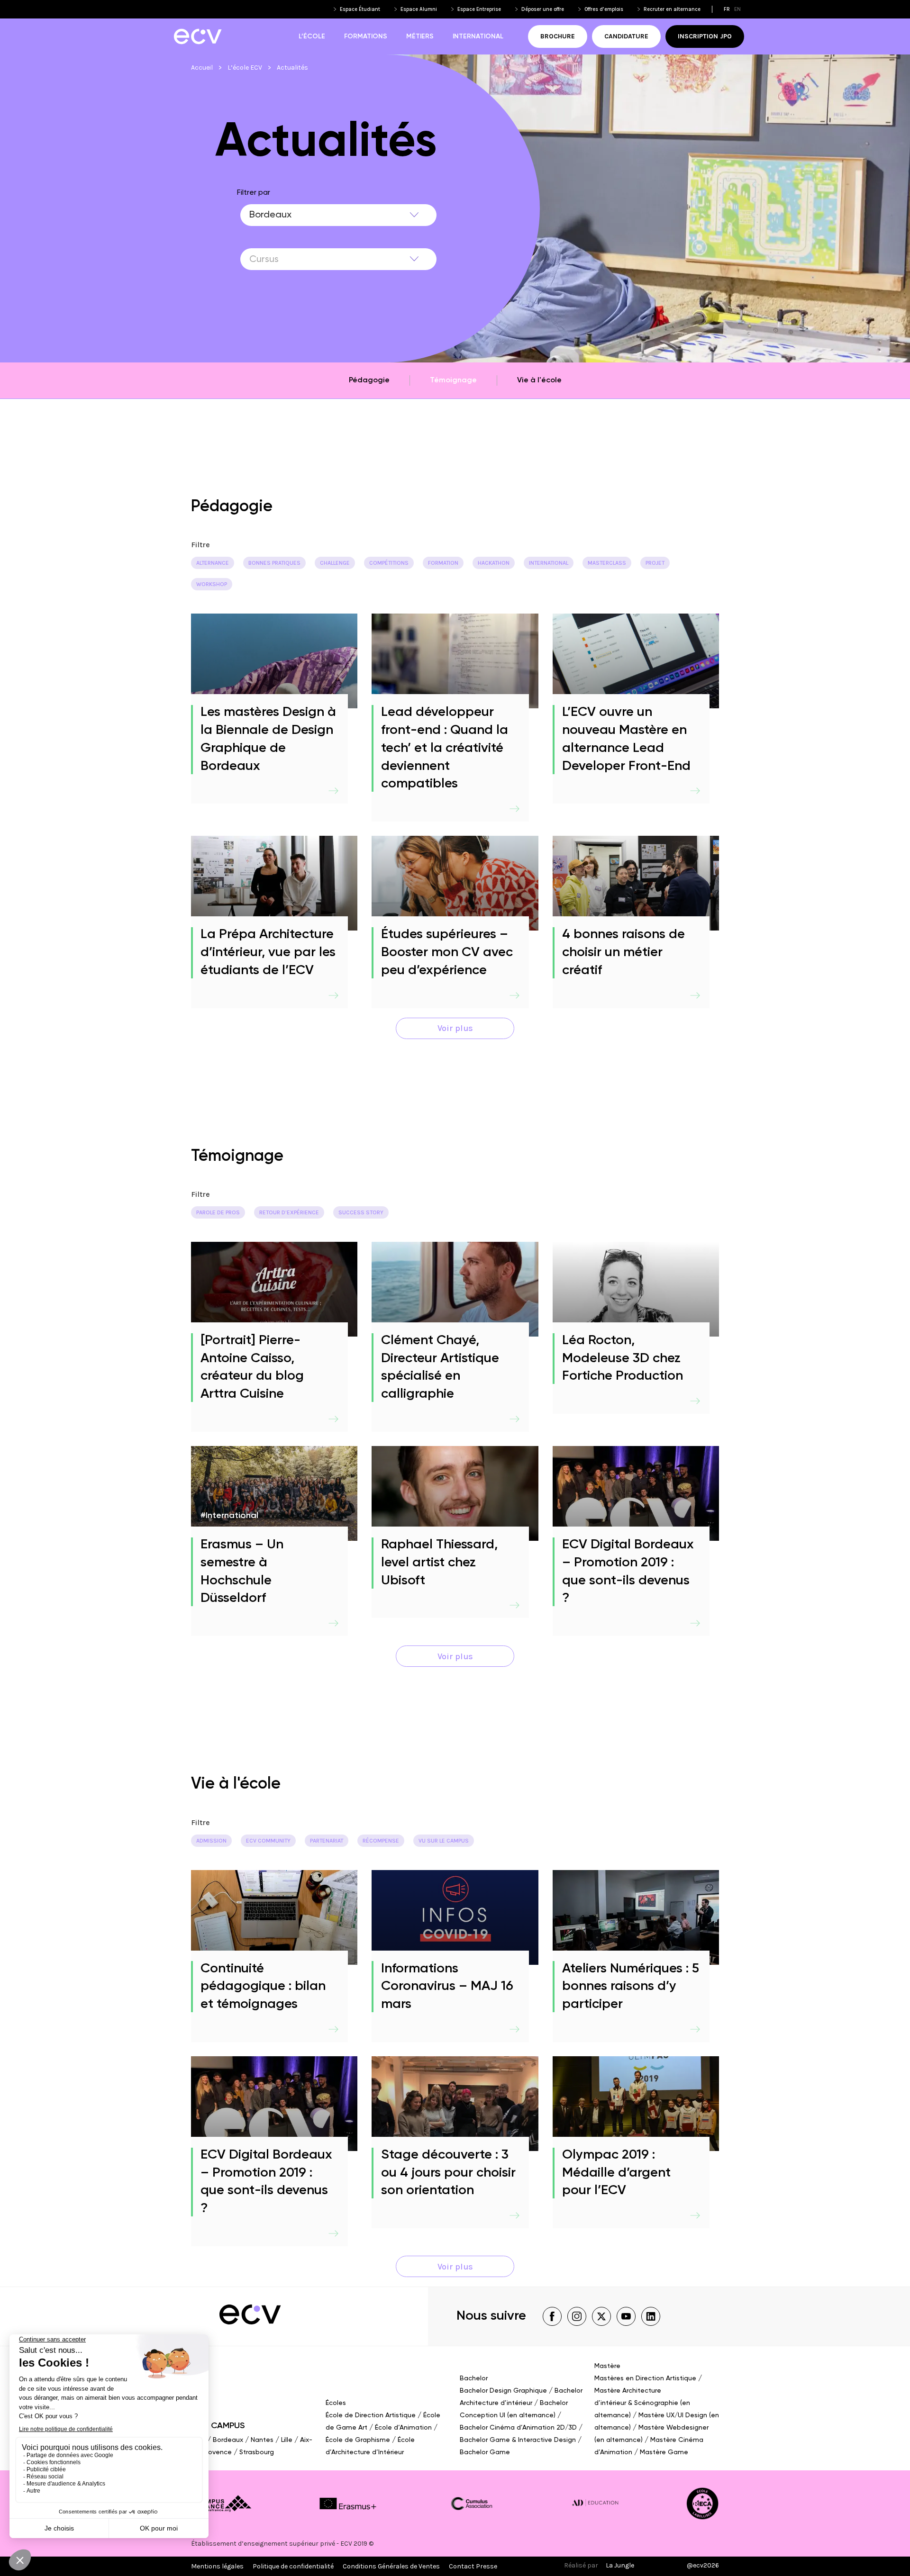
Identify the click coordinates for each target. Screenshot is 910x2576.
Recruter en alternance (672, 9)
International (478, 36)
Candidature (626, 36)
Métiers (420, 36)
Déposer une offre (543, 9)
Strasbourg (257, 2452)
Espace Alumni (419, 9)
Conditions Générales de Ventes (391, 2566)
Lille (287, 2440)
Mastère (607, 2366)
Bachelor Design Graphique (503, 2391)
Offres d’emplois (604, 9)
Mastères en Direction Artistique (645, 2378)
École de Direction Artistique (371, 2415)
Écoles (336, 2403)
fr (727, 9)
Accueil (202, 68)
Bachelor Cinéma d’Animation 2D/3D (518, 2428)
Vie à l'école (539, 380)
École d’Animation (403, 2428)
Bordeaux (228, 2440)
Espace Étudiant (360, 9)
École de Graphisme (358, 2440)
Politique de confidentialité (293, 2566)
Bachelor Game (485, 2452)
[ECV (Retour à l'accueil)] (197, 36)
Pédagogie (369, 380)
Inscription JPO (705, 36)
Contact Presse (473, 2566)
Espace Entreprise (479, 9)
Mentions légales (217, 2566)
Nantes (262, 2440)
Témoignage (453, 380)
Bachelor (474, 2378)
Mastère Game (664, 2452)
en (737, 9)
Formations (366, 36)
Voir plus (455, 1028)
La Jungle (620, 2565)
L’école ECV (245, 68)
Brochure (558, 36)
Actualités (292, 68)
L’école (312, 36)
